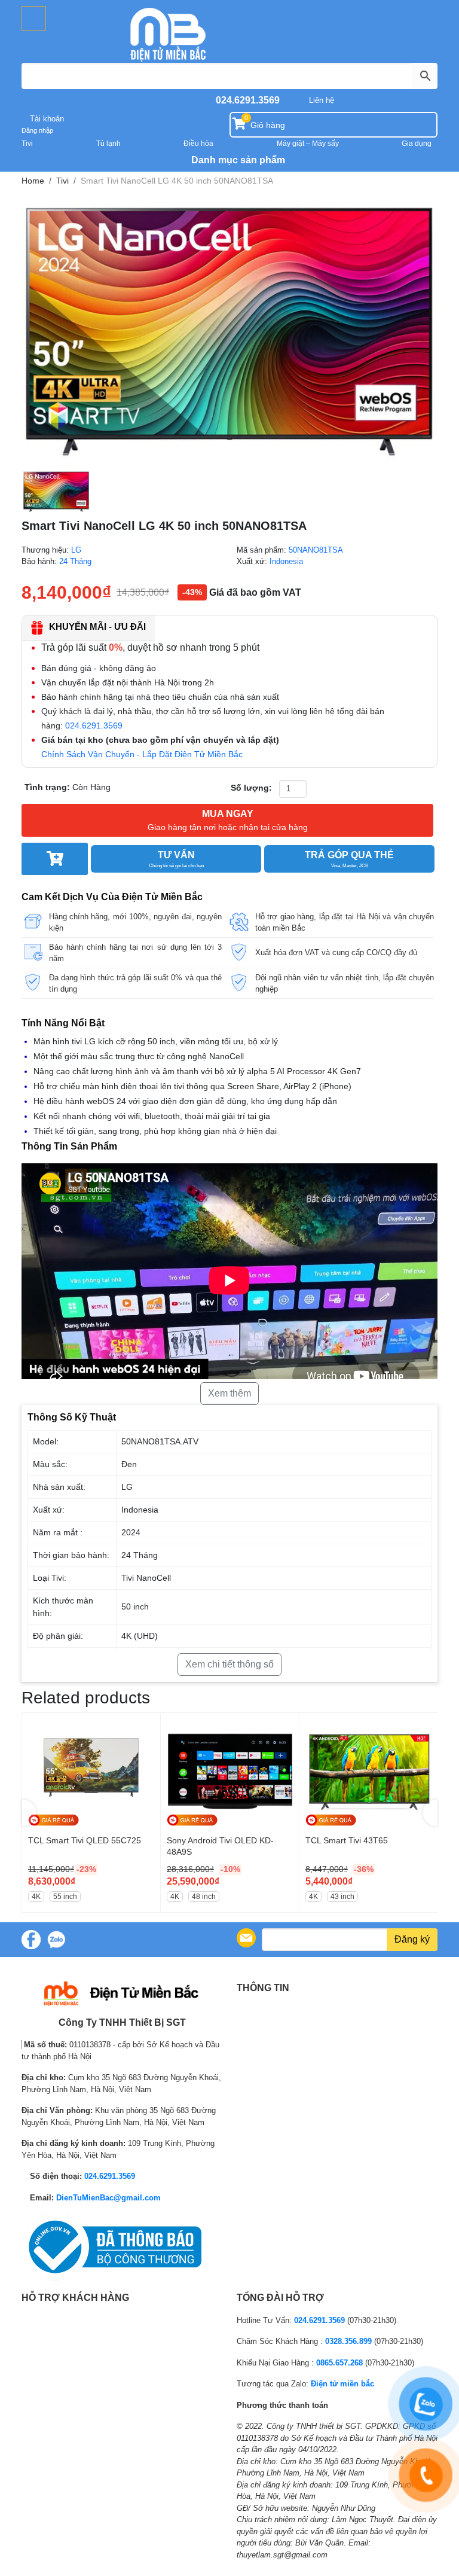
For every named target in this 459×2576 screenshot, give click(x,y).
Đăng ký (412, 1939)
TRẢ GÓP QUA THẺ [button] (349, 859)
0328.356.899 (348, 2341)
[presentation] (29, 1813)
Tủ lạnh (108, 144)
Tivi (27, 144)
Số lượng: (251, 788)
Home (33, 181)
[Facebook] (31, 1940)
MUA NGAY (228, 820)
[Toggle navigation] (34, 18)
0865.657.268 (339, 2363)
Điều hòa (198, 144)
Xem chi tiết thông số (229, 1664)
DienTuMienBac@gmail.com (108, 2198)
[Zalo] (56, 1940)
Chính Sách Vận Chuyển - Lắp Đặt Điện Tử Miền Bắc (142, 754)
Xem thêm (229, 1393)
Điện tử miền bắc (342, 2384)
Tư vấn (176, 859)
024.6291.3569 (248, 100)
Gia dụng (417, 144)
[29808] (55, 859)
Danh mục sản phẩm (237, 160)
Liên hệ (322, 100)
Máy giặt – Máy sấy (308, 144)
